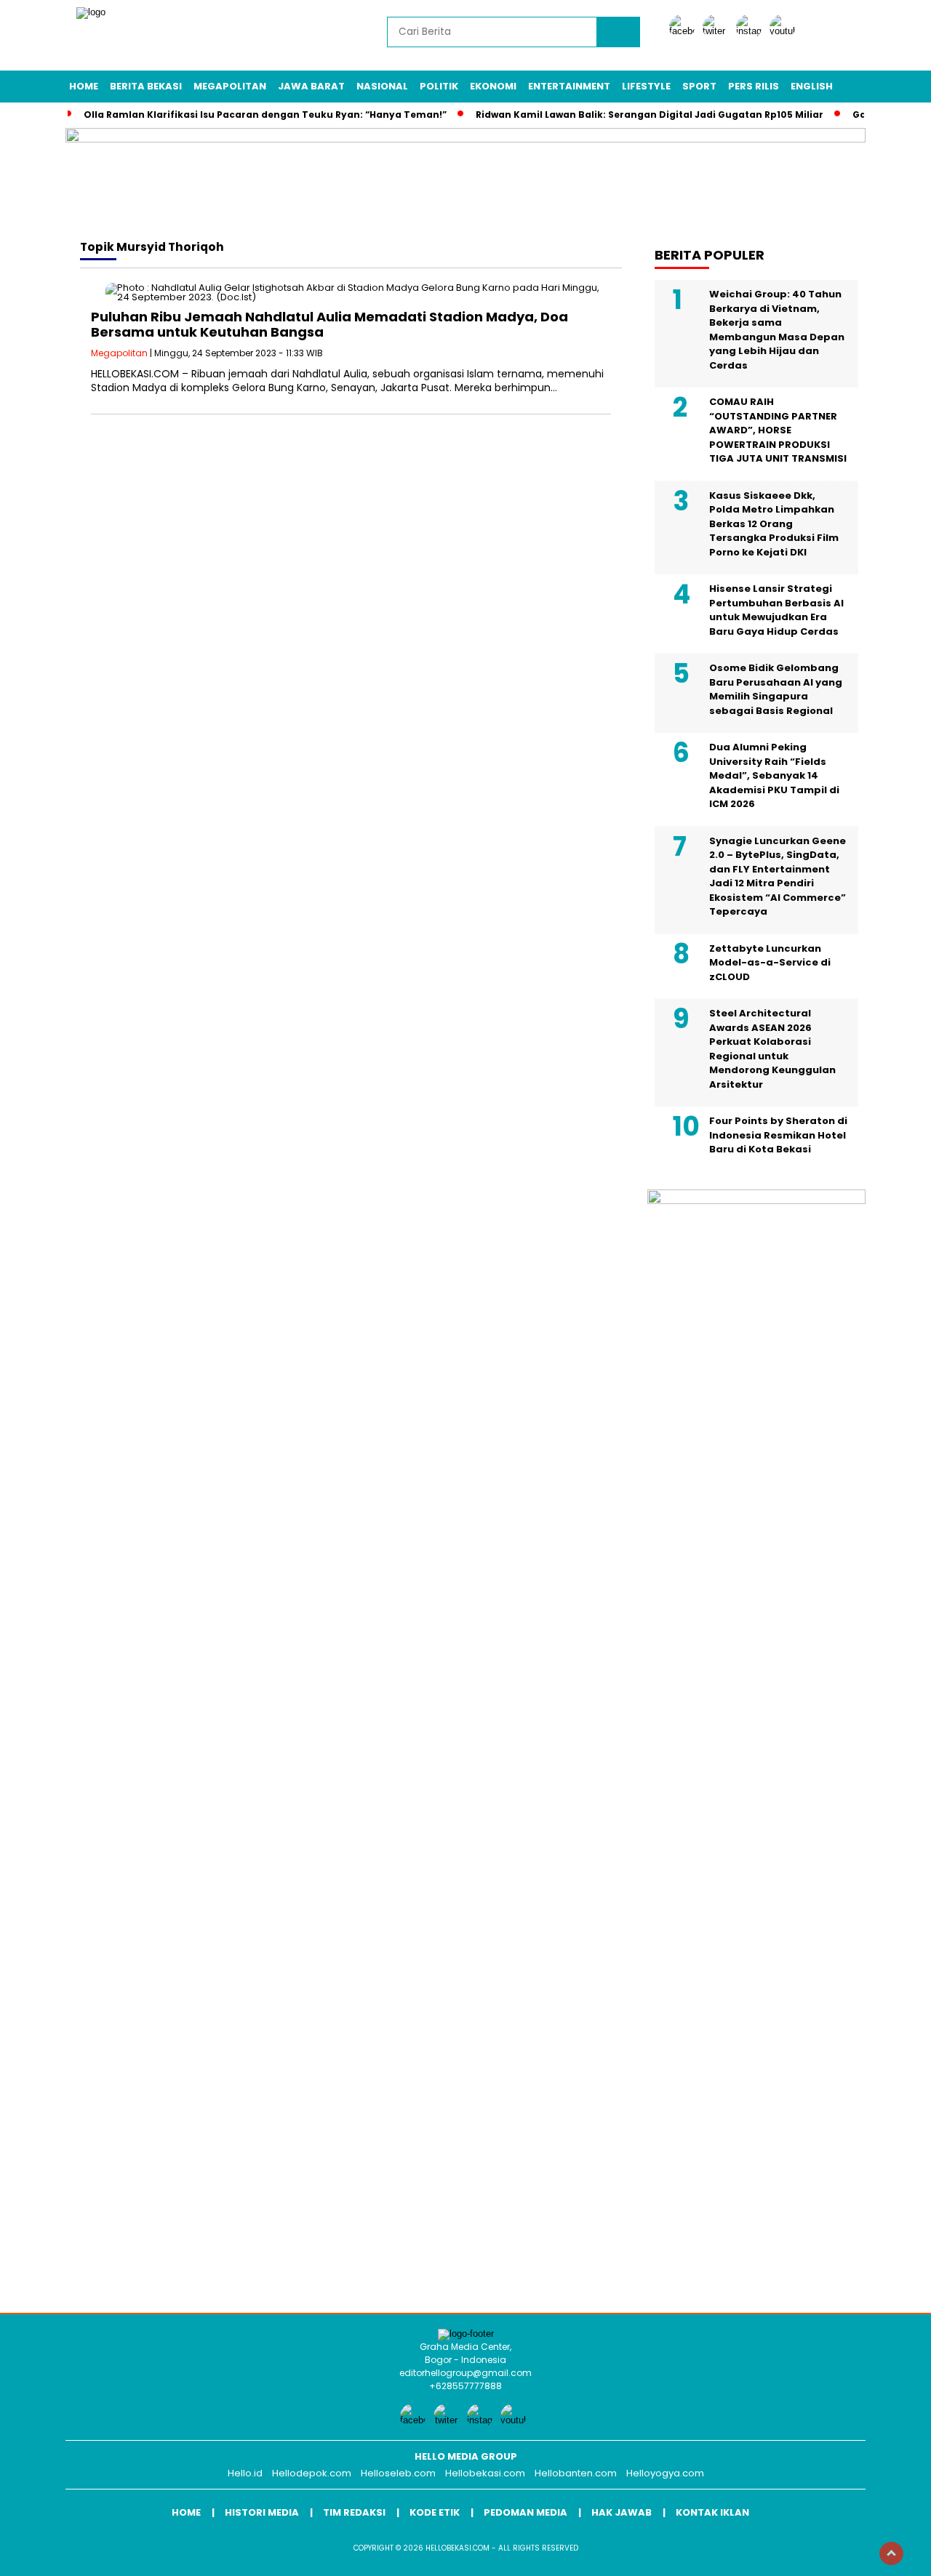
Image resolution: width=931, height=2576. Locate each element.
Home (84, 86)
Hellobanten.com (576, 2473)
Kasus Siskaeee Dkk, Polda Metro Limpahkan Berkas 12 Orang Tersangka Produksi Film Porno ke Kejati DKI (774, 524)
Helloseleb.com (398, 2473)
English (812, 86)
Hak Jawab (622, 2512)
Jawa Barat (311, 86)
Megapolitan (230, 86)
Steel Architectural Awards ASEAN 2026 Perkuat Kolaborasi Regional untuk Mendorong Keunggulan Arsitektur (772, 1049)
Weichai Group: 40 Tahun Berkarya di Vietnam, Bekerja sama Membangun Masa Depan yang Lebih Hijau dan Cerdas (777, 330)
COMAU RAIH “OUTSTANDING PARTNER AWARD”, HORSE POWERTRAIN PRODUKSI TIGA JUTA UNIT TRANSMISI (778, 430)
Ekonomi (493, 86)
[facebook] (684, 31)
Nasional (382, 86)
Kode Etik (435, 2512)
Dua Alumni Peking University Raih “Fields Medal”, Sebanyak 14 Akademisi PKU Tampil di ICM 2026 (774, 775)
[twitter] (718, 31)
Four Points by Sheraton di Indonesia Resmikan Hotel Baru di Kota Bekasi (778, 1135)
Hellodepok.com (312, 2473)
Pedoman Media (526, 2512)
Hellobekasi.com (485, 2473)
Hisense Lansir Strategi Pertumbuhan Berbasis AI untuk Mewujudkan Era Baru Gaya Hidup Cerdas (776, 610)
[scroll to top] (891, 2553)
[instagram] (751, 31)
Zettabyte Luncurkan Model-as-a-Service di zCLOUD (770, 963)
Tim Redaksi (354, 2512)
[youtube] (785, 31)
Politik (439, 86)
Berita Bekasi (146, 86)
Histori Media (262, 2512)
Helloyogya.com (665, 2473)
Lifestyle (646, 86)
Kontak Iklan (712, 2512)
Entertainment (569, 86)
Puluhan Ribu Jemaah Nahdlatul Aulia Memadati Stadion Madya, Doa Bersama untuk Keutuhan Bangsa (329, 325)
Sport (699, 86)
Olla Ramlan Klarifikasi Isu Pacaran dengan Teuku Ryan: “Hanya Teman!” (265, 115)
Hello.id (245, 2473)
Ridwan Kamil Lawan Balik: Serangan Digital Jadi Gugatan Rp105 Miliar (650, 115)
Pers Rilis (754, 86)
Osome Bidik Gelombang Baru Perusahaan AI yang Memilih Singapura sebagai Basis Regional (776, 689)
